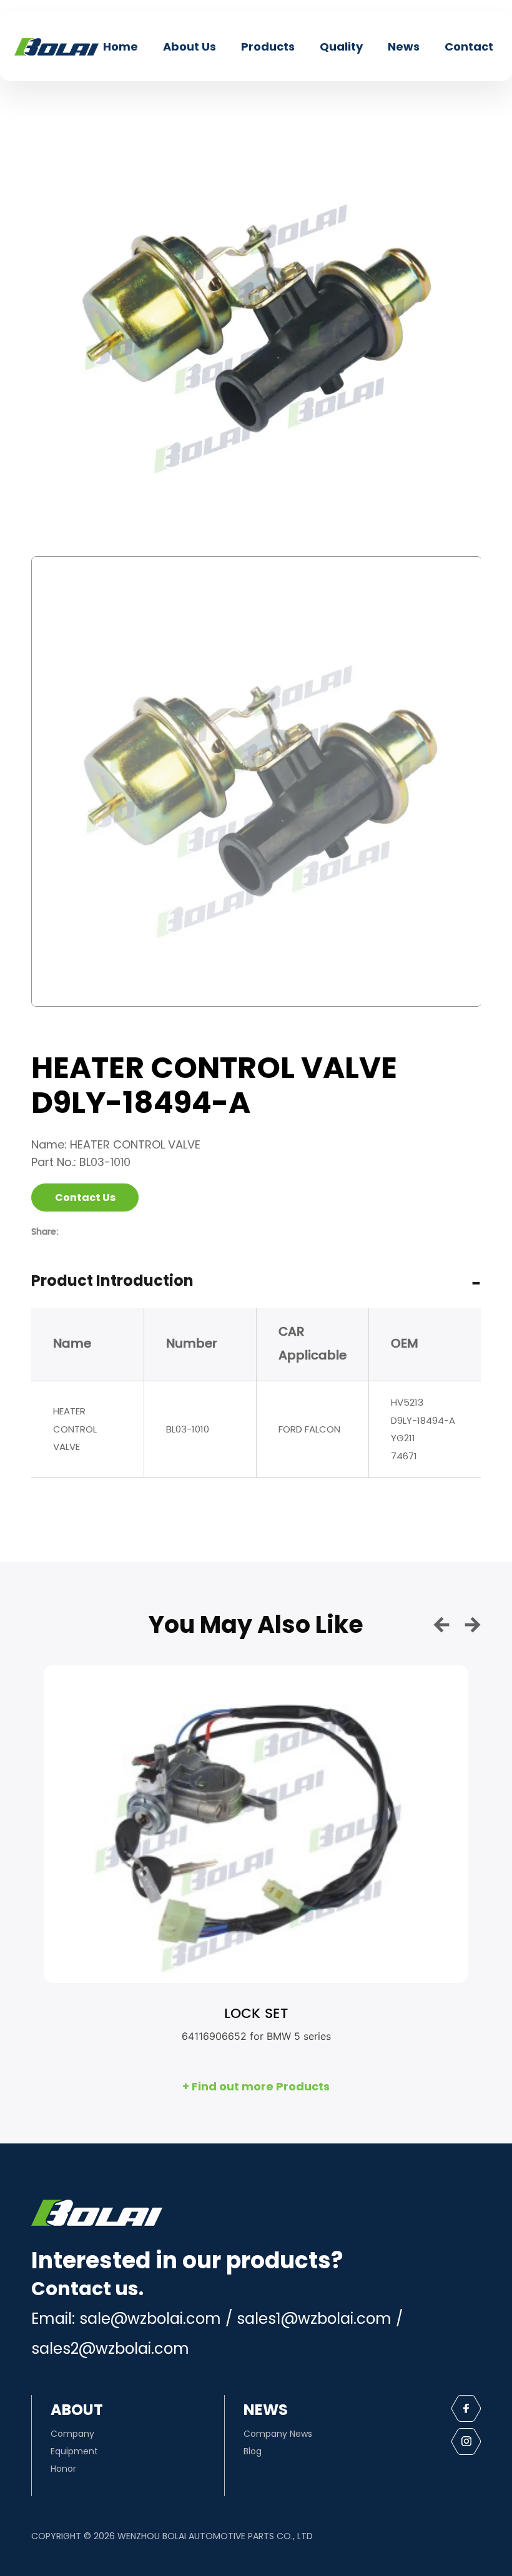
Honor (63, 2469)
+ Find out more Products (256, 2086)
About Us (190, 47)
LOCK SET (256, 2014)
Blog (253, 2451)
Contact (469, 47)
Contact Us (85, 1197)
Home (121, 47)
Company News (278, 2434)
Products (268, 47)
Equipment (74, 2451)
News (404, 47)
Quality (341, 47)
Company (72, 2434)
